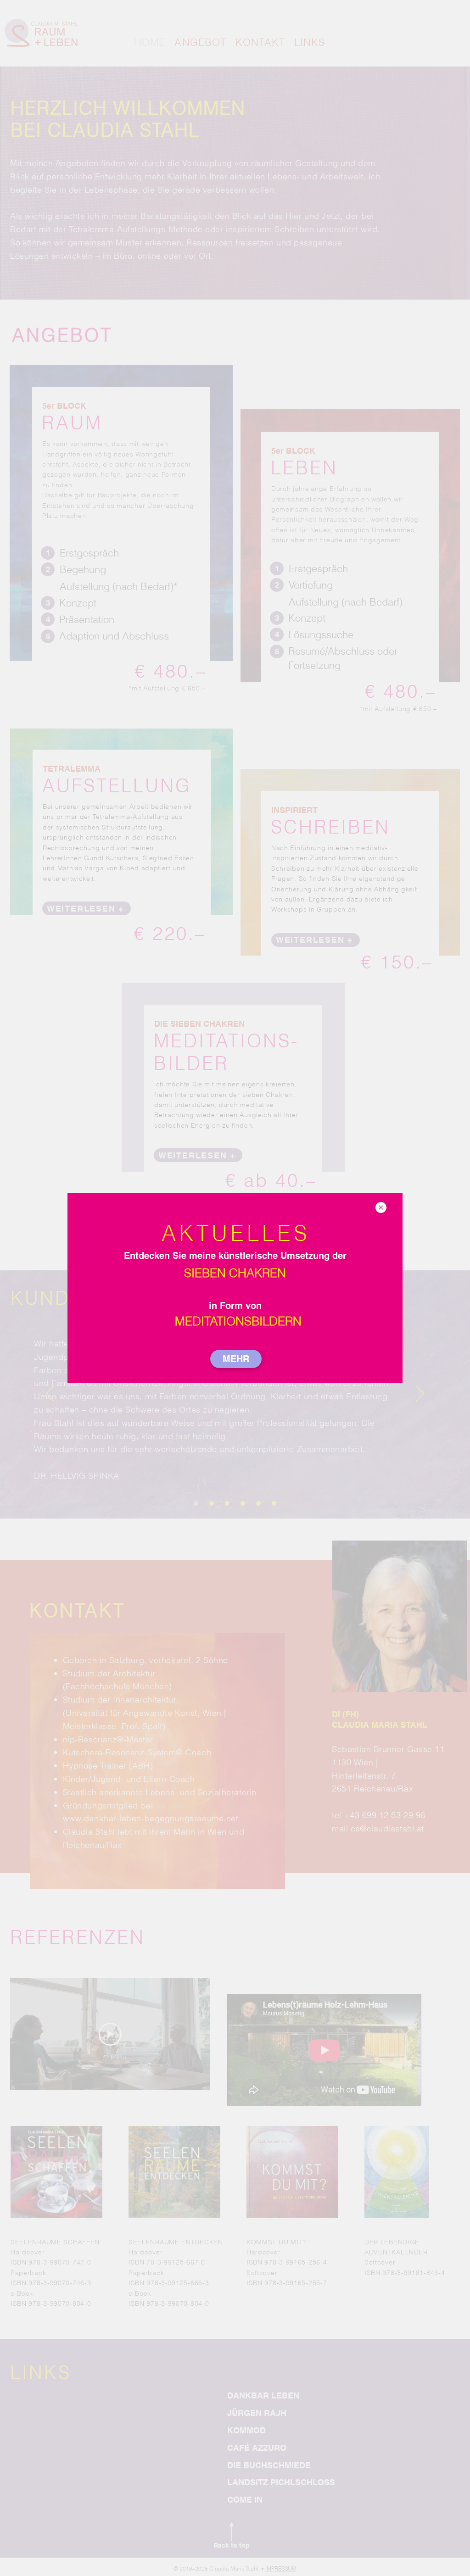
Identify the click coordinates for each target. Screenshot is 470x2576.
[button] (381, 1207)
